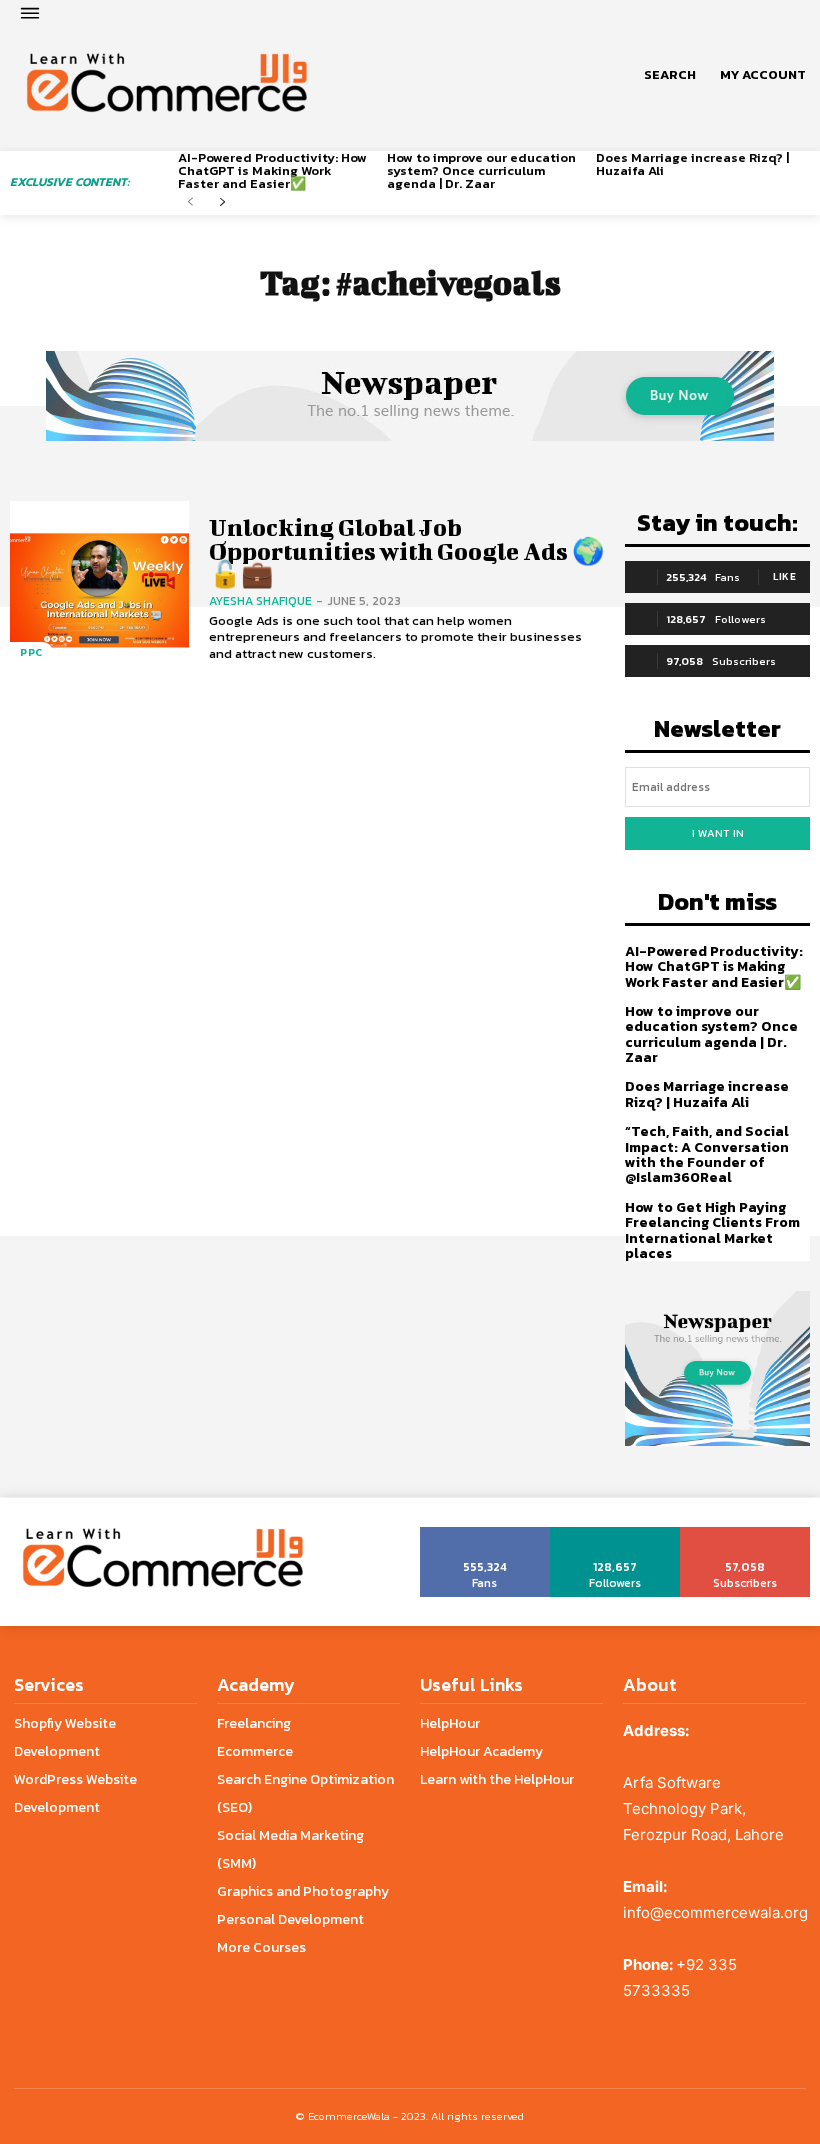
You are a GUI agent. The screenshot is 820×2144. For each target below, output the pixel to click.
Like (784, 576)
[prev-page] (190, 202)
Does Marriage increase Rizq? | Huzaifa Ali (692, 164)
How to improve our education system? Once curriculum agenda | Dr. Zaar (481, 170)
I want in (718, 833)
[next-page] (222, 202)
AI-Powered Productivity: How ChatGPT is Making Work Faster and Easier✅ (272, 170)
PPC (31, 652)
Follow (615, 1534)
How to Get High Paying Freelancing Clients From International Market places (712, 1230)
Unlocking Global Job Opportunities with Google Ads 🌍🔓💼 (406, 550)
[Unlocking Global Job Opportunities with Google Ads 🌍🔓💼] (99, 590)
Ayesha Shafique (260, 601)
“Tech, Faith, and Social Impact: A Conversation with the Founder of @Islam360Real (707, 1154)
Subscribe (745, 1534)
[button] (670, 75)
